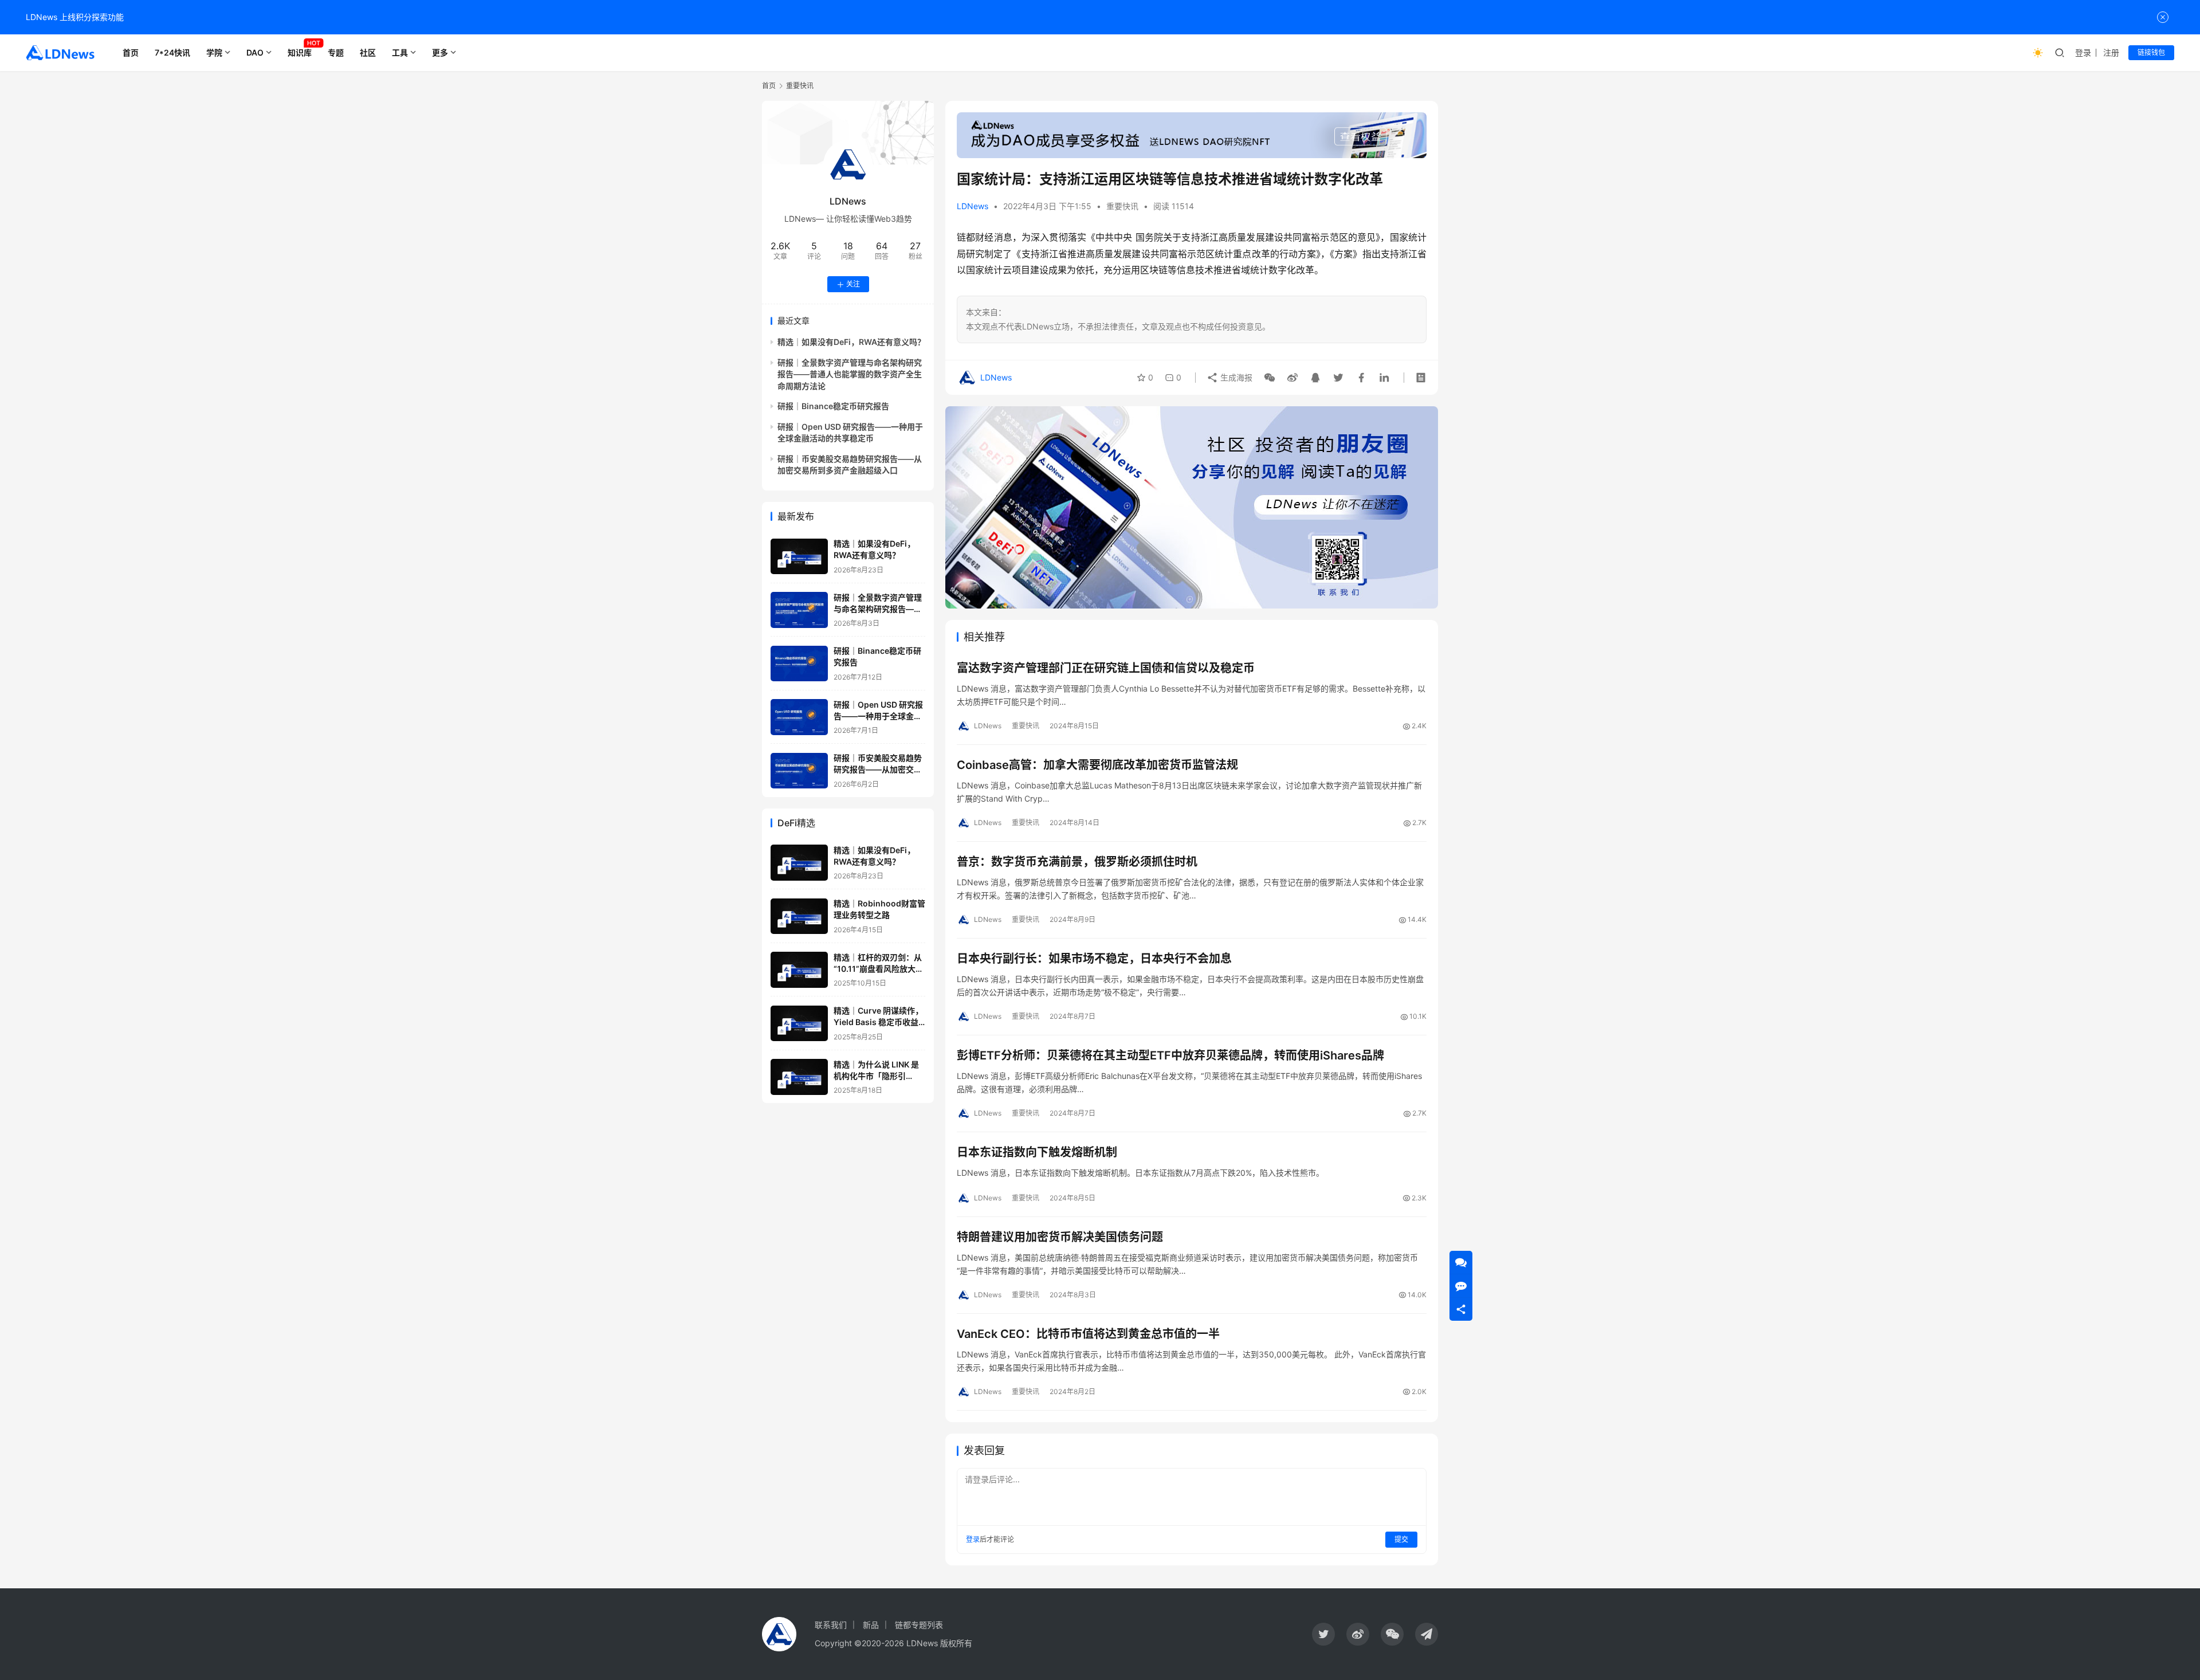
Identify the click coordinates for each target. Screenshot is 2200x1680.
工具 (400, 52)
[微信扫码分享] (1270, 378)
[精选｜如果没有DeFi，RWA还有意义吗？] (799, 557)
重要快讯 (1122, 206)
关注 (853, 284)
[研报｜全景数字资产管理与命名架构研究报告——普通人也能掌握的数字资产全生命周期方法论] (799, 610)
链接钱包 (2151, 52)
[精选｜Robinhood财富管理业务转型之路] (799, 916)
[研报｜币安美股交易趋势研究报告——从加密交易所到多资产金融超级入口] (799, 771)
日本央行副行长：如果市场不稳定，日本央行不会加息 (1094, 959)
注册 (2111, 52)
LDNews (973, 206)
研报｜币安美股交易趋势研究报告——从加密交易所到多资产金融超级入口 (878, 770)
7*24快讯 (172, 52)
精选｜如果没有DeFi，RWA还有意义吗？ (851, 342)
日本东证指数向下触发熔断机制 (1037, 1152)
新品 (871, 1625)
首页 (131, 52)
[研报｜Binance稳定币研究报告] (799, 664)
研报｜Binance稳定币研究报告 (833, 406)
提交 (1401, 1539)
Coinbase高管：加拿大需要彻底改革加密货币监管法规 (1097, 765)
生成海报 (1235, 377)
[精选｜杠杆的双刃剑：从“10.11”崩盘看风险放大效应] (799, 970)
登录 (2083, 52)
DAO (255, 52)
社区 (368, 52)
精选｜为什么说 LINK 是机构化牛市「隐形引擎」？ (876, 1075)
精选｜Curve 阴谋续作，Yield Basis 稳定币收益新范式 (878, 1022)
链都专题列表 (919, 1625)
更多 (440, 52)
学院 (214, 52)
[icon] (1323, 1634)
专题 (336, 52)
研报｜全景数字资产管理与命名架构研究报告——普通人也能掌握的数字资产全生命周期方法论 (850, 374)
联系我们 (831, 1625)
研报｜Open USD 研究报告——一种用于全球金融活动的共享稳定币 (878, 716)
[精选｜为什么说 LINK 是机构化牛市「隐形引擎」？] (799, 1077)
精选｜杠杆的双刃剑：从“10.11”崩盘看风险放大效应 (879, 968)
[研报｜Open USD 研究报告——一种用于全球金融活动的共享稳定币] (799, 717)
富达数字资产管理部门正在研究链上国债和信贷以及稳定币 (1106, 668)
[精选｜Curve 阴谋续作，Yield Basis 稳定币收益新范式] (799, 1024)
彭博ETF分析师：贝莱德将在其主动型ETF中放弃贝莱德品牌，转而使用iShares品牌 (1170, 1055)
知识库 (300, 52)
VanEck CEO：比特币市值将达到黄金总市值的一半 (1088, 1334)
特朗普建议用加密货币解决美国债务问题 (1060, 1237)
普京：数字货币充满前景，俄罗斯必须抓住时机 (1077, 862)
